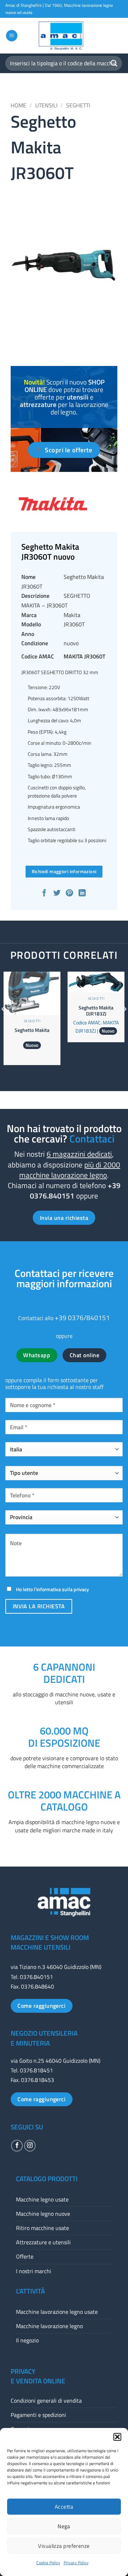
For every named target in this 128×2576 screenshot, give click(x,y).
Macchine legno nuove (43, 2214)
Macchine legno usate (42, 2199)
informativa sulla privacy (63, 1589)
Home (18, 105)
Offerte (25, 2256)
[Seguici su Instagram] (30, 2146)
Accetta (64, 2507)
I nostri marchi (34, 2271)
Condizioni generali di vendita (46, 2401)
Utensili (46, 105)
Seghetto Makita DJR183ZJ (96, 1011)
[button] (117, 2437)
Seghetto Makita (32, 1030)
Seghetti (78, 105)
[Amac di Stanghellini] (64, 36)
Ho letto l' (52, 1589)
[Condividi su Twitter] (58, 894)
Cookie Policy (48, 2563)
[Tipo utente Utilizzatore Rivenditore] (64, 1476)
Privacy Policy (76, 2563)
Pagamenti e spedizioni (38, 2415)
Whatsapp (37, 1355)
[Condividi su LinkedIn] (83, 894)
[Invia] (114, 63)
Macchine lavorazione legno (49, 2326)
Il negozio (27, 2340)
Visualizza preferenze (64, 2546)
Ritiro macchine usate (42, 2228)
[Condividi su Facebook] (45, 894)
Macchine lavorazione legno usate (57, 2312)
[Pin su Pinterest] (70, 894)
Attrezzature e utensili (43, 2242)
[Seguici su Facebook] (17, 2146)
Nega (64, 2526)
